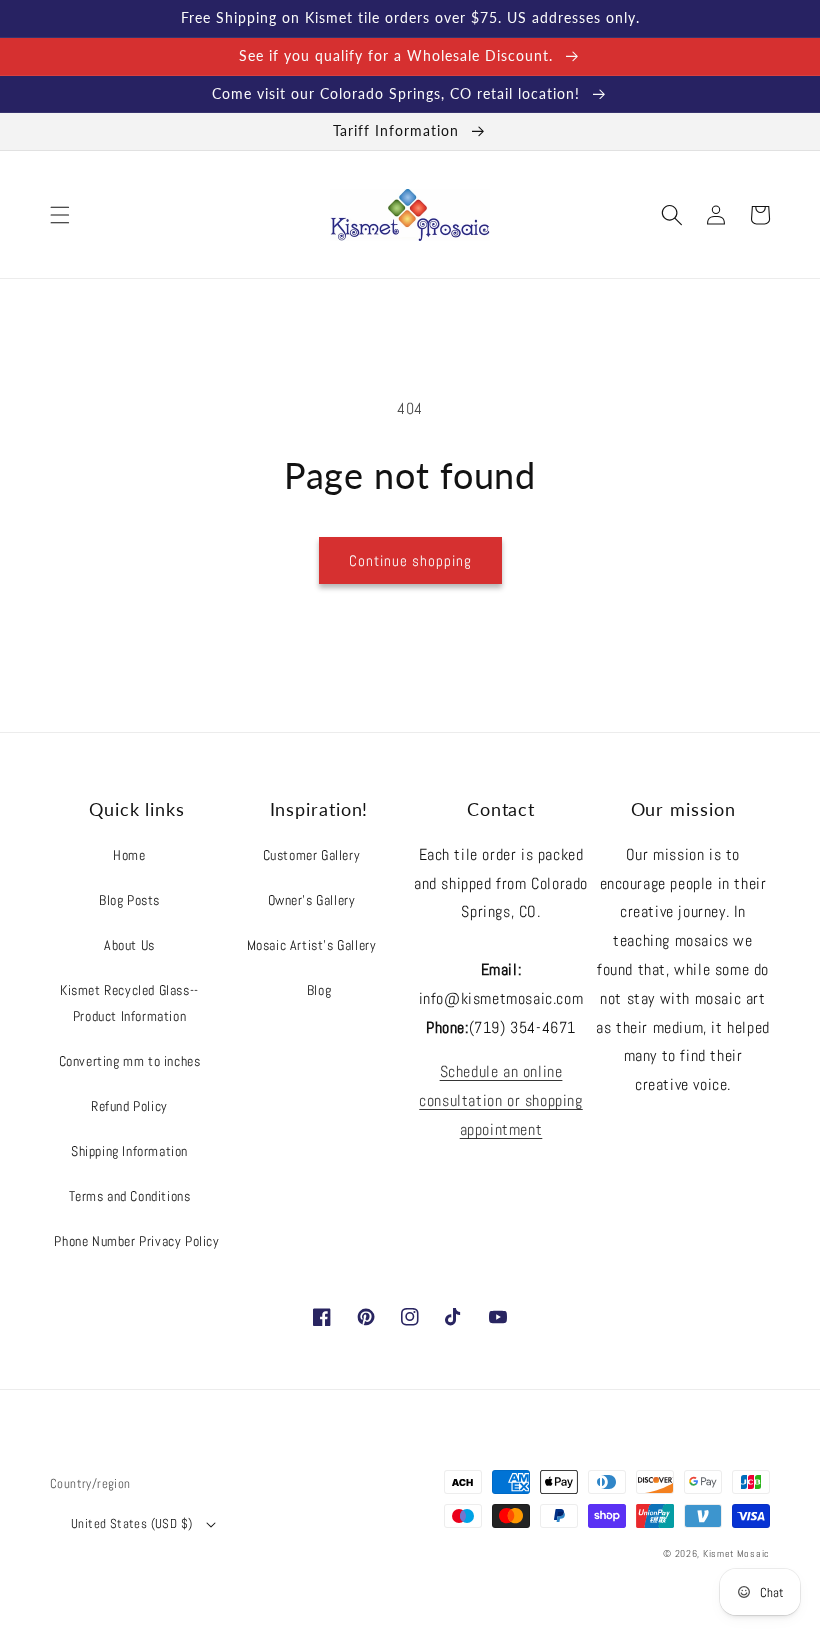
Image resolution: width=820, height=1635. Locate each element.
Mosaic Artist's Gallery (312, 945)
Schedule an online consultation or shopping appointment (500, 1100)
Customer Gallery (312, 855)
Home (129, 855)
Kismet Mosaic (736, 1553)
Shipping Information (129, 1151)
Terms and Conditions (130, 1196)
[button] (60, 215)
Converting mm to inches (130, 1061)
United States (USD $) (131, 1523)
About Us (129, 945)
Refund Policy (129, 1106)
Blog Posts (129, 900)
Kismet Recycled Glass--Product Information (129, 1002)
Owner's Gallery (312, 900)
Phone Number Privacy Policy (136, 1241)
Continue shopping (410, 560)
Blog (319, 990)
